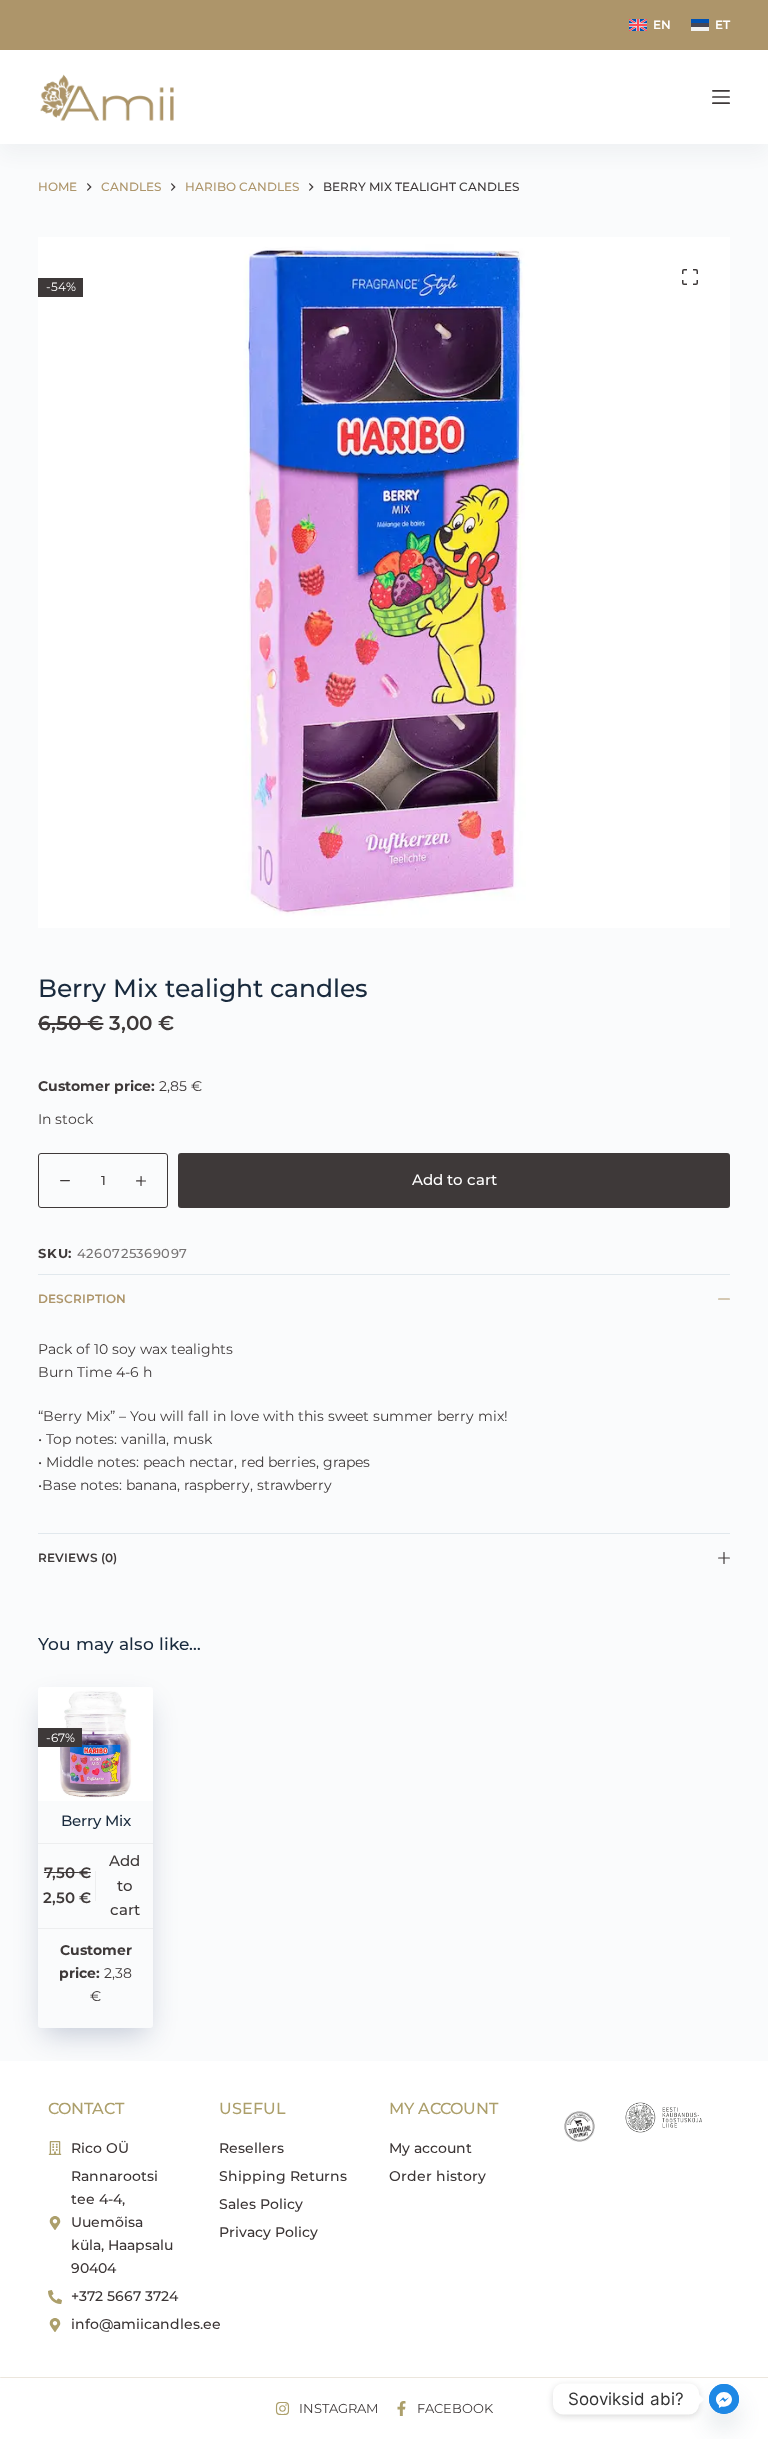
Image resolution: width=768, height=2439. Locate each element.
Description (82, 1298)
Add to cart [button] (124, 1885)
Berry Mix (96, 1820)
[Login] (684, 97)
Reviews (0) (77, 1557)
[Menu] (721, 97)
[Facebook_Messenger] (724, 2399)
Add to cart (454, 1179)
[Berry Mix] (95, 1744)
